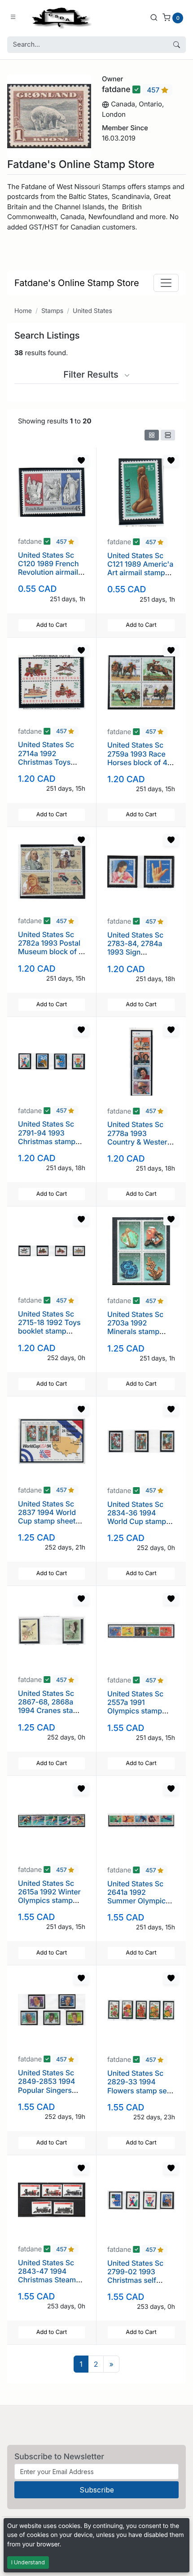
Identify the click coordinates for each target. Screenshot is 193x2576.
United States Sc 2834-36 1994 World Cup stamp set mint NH (137, 1517)
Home (23, 311)
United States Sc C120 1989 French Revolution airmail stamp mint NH (48, 568)
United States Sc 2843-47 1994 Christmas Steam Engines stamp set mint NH (49, 2280)
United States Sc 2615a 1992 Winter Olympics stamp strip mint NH (49, 1896)
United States (92, 311)
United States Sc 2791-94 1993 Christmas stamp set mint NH (47, 1137)
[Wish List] (81, 461)
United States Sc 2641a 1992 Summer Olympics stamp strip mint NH (141, 1897)
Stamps (52, 311)
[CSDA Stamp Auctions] (60, 17)
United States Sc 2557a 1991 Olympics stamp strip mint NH (135, 1707)
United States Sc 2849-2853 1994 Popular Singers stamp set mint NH (49, 2086)
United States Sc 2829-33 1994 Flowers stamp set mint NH (138, 2086)
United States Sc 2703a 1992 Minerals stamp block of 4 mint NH (139, 1327)
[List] (168, 435)
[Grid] (152, 435)
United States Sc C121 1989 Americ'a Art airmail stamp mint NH (140, 568)
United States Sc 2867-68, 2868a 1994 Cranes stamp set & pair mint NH (51, 1706)
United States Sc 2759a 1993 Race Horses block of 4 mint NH (137, 758)
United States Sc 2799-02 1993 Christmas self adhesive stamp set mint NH (140, 2280)
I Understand (28, 2562)
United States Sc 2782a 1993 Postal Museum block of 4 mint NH (51, 947)
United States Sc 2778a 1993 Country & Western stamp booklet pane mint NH (141, 1142)
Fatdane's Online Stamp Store (77, 283)
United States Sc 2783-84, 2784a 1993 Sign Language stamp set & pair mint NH (138, 952)
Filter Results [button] (92, 374)
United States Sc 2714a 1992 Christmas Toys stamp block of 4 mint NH (46, 762)
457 (154, 90)
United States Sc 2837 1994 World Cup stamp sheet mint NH (47, 1517)
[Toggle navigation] (166, 283)
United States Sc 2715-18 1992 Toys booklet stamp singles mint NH (49, 1327)
